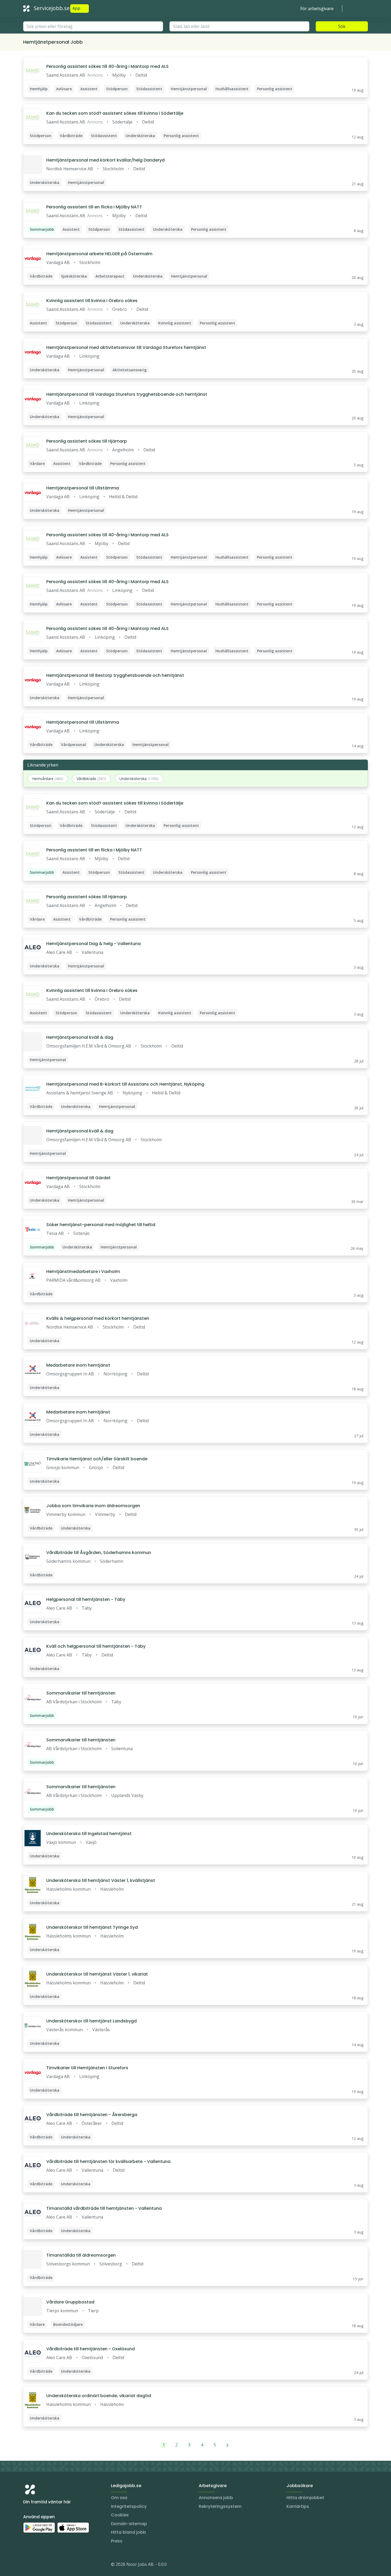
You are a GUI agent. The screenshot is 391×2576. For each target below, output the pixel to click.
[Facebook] (49, 2565)
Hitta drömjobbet (305, 2498)
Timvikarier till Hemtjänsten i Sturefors (87, 2068)
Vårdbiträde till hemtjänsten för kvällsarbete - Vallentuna (108, 2161)
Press (117, 2541)
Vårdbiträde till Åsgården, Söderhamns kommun (99, 1553)
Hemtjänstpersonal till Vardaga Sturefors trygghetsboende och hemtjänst (127, 394)
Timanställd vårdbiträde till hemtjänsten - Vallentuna (104, 2208)
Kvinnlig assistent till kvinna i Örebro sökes (92, 301)
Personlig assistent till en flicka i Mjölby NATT (94, 207)
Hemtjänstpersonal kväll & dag (80, 1037)
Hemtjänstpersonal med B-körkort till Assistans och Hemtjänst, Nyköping (125, 1084)
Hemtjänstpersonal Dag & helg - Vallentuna (93, 944)
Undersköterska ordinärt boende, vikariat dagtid (99, 2396)
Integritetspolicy (129, 2506)
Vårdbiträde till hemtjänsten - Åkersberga (92, 2115)
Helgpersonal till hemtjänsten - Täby (86, 1599)
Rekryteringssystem (220, 2506)
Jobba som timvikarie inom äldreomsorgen (93, 1506)
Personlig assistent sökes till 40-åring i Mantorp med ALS (107, 66)
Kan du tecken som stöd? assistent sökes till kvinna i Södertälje (115, 113)
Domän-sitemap (129, 2524)
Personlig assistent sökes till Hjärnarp (87, 441)
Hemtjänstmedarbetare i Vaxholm (83, 1271)
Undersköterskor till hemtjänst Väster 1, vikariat (97, 1974)
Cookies (120, 2515)
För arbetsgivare (317, 9)
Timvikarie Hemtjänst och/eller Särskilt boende (97, 1459)
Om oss (119, 2498)
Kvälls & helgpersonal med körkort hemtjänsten (98, 1318)
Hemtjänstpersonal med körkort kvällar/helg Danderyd (105, 160)
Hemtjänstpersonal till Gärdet (78, 1178)
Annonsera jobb (216, 2498)
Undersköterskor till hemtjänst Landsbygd (91, 2021)
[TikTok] (59, 2565)
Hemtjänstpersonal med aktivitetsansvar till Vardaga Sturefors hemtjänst (126, 347)
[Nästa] (228, 2445)
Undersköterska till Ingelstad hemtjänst (89, 1834)
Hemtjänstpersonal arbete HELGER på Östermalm (99, 254)
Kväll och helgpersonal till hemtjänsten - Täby (96, 1646)
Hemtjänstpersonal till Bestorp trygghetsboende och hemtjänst (115, 675)
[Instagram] (27, 2565)
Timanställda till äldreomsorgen (81, 2255)
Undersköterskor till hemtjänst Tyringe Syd (92, 1927)
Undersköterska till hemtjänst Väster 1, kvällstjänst (101, 1880)
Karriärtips (298, 2506)
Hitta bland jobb (128, 2532)
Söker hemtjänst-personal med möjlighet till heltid (101, 1225)
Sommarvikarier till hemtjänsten (81, 1693)
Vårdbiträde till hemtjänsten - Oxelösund (91, 2349)
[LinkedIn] (38, 2565)
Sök (342, 26)
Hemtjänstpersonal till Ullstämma (83, 488)
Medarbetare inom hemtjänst (78, 1365)
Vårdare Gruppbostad (70, 2302)
